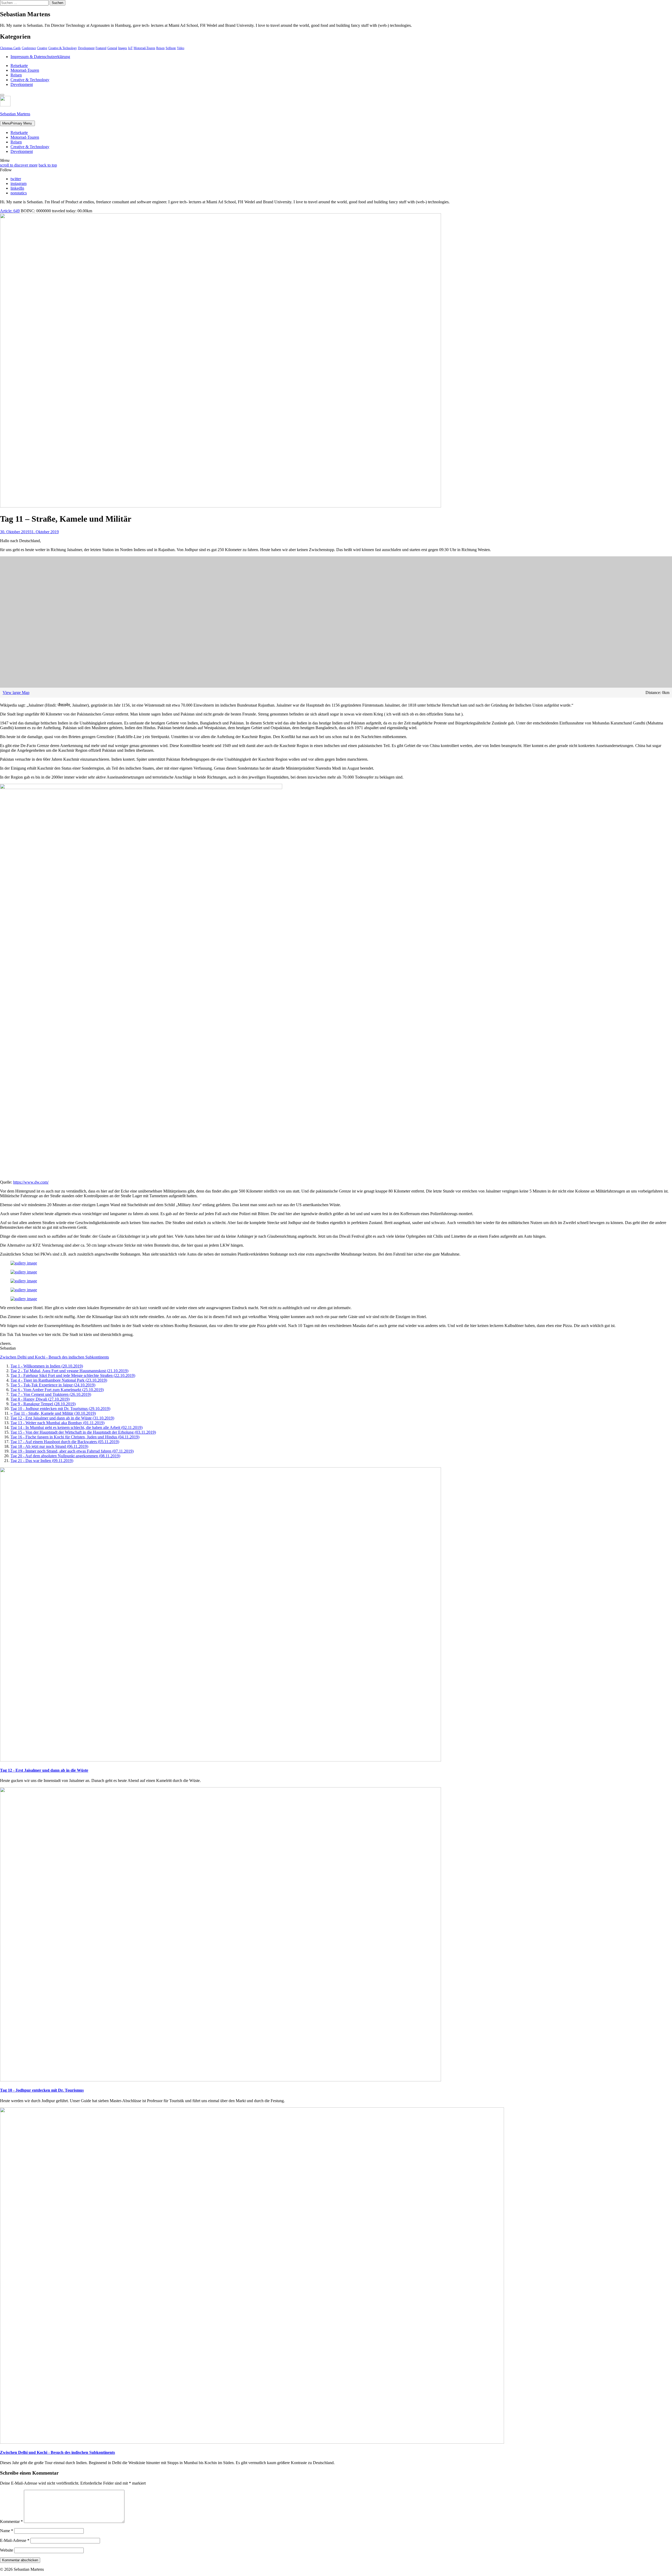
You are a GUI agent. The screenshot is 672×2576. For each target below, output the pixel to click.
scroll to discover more (19, 165)
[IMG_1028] (24, 1299)
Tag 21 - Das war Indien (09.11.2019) (42, 1461)
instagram (19, 183)
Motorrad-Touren (144, 48)
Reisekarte (19, 66)
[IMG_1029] (24, 1290)
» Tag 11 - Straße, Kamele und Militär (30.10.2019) (53, 1413)
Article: (10, 211)
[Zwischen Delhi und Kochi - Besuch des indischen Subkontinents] (252, 2442)
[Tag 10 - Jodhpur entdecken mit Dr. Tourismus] (220, 2080)
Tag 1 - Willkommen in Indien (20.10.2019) (47, 1366)
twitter (16, 179)
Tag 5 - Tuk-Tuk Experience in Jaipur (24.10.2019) (53, 1385)
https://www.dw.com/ (31, 1182)
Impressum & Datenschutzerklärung (40, 57)
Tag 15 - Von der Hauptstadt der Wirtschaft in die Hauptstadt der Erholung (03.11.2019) (83, 1432)
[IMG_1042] (24, 1263)
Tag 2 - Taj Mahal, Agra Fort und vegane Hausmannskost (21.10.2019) (69, 1371)
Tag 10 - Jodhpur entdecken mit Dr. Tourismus (42, 2090)
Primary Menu (17, 123)
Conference (29, 48)
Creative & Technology (63, 48)
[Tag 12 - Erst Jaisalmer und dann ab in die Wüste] (220, 1760)
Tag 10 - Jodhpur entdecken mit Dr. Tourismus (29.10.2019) (60, 1409)
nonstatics (19, 193)
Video (181, 48)
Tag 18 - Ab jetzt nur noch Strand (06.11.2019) (49, 1446)
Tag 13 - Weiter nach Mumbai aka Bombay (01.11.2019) (57, 1423)
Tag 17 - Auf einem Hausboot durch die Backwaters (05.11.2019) (65, 1442)
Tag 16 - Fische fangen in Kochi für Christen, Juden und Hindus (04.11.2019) (75, 1437)
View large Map (16, 693)
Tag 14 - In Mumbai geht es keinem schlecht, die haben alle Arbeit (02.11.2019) (77, 1427)
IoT (130, 48)
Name (7, 2531)
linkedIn (17, 188)
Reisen (160, 48)
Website (7, 2550)
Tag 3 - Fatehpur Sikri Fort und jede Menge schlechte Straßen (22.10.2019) (73, 1375)
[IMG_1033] (24, 1281)
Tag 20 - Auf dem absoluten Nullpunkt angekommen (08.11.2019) (65, 1456)
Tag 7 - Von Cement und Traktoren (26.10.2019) (51, 1394)
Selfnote (171, 48)
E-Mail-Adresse (15, 2540)
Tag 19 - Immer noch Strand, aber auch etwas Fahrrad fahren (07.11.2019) (72, 1451)
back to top (48, 165)
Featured (101, 48)
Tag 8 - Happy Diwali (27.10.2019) (40, 1399)
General (112, 48)
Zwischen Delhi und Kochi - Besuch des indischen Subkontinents (54, 1357)
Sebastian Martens (15, 114)
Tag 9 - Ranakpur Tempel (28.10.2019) (43, 1404)
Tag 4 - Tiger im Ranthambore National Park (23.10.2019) (59, 1380)
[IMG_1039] (24, 1272)
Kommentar (11, 2521)
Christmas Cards (10, 48)
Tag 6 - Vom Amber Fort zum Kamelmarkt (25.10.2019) (57, 1390)
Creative (42, 48)
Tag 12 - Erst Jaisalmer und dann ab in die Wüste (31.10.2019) (62, 1418)
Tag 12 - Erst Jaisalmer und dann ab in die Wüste (44, 1770)
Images (123, 48)
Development (86, 48)
